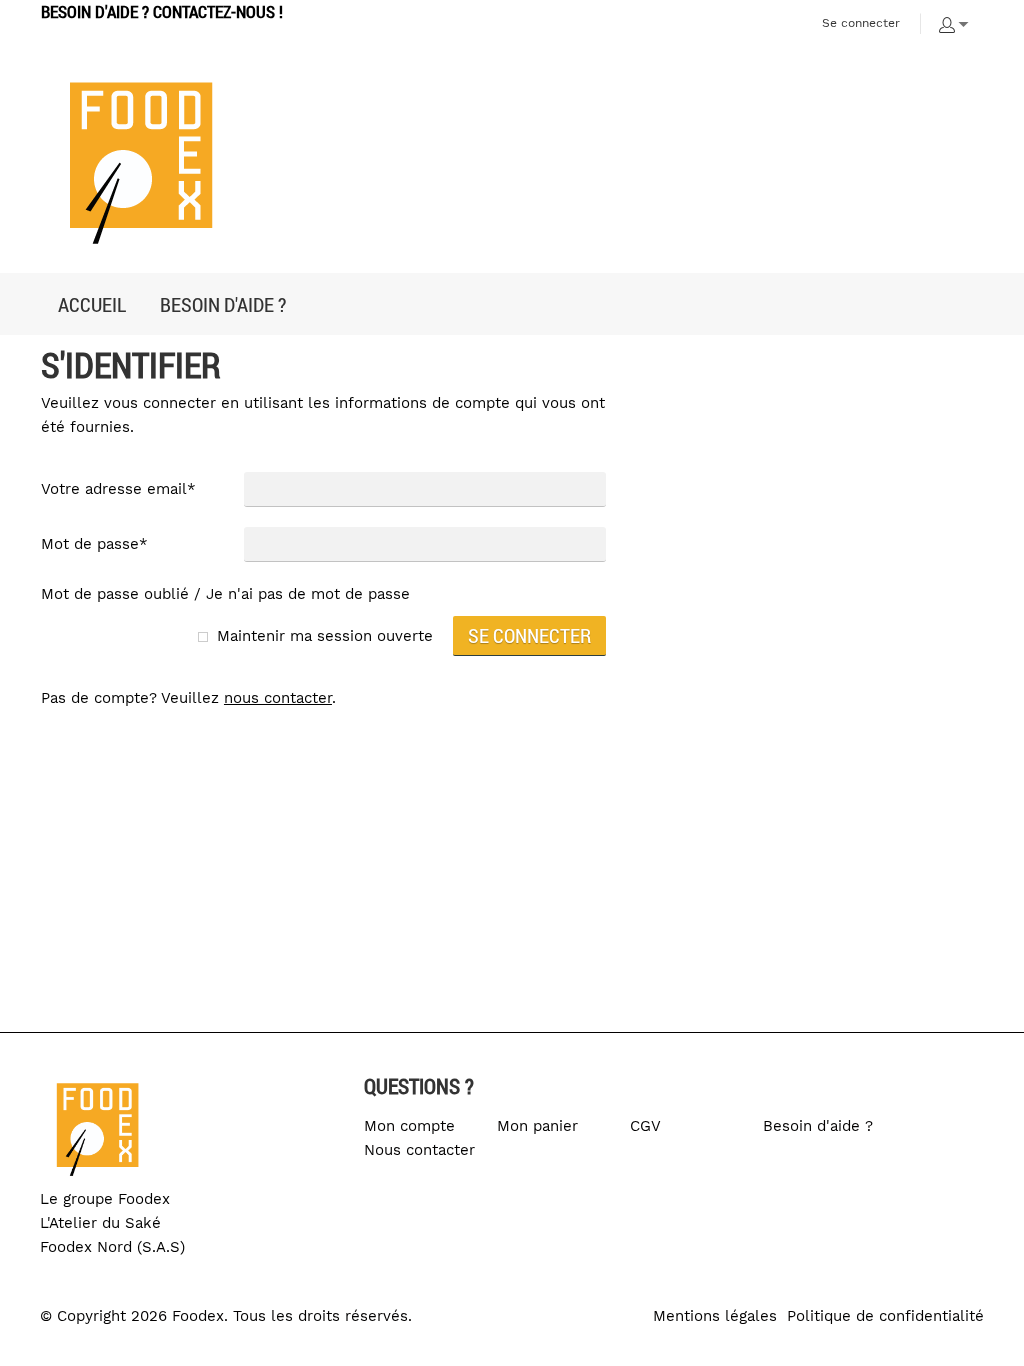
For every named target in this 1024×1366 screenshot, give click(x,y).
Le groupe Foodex (105, 1199)
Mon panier (537, 1126)
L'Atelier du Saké (100, 1223)
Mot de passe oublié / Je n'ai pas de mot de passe (225, 594)
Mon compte (409, 1126)
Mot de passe (94, 544)
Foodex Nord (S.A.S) (112, 1247)
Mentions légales (715, 1316)
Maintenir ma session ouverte (325, 636)
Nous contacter (419, 1150)
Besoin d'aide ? (818, 1126)
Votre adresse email (118, 489)
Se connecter (861, 23)
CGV (645, 1126)
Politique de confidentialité (885, 1316)
